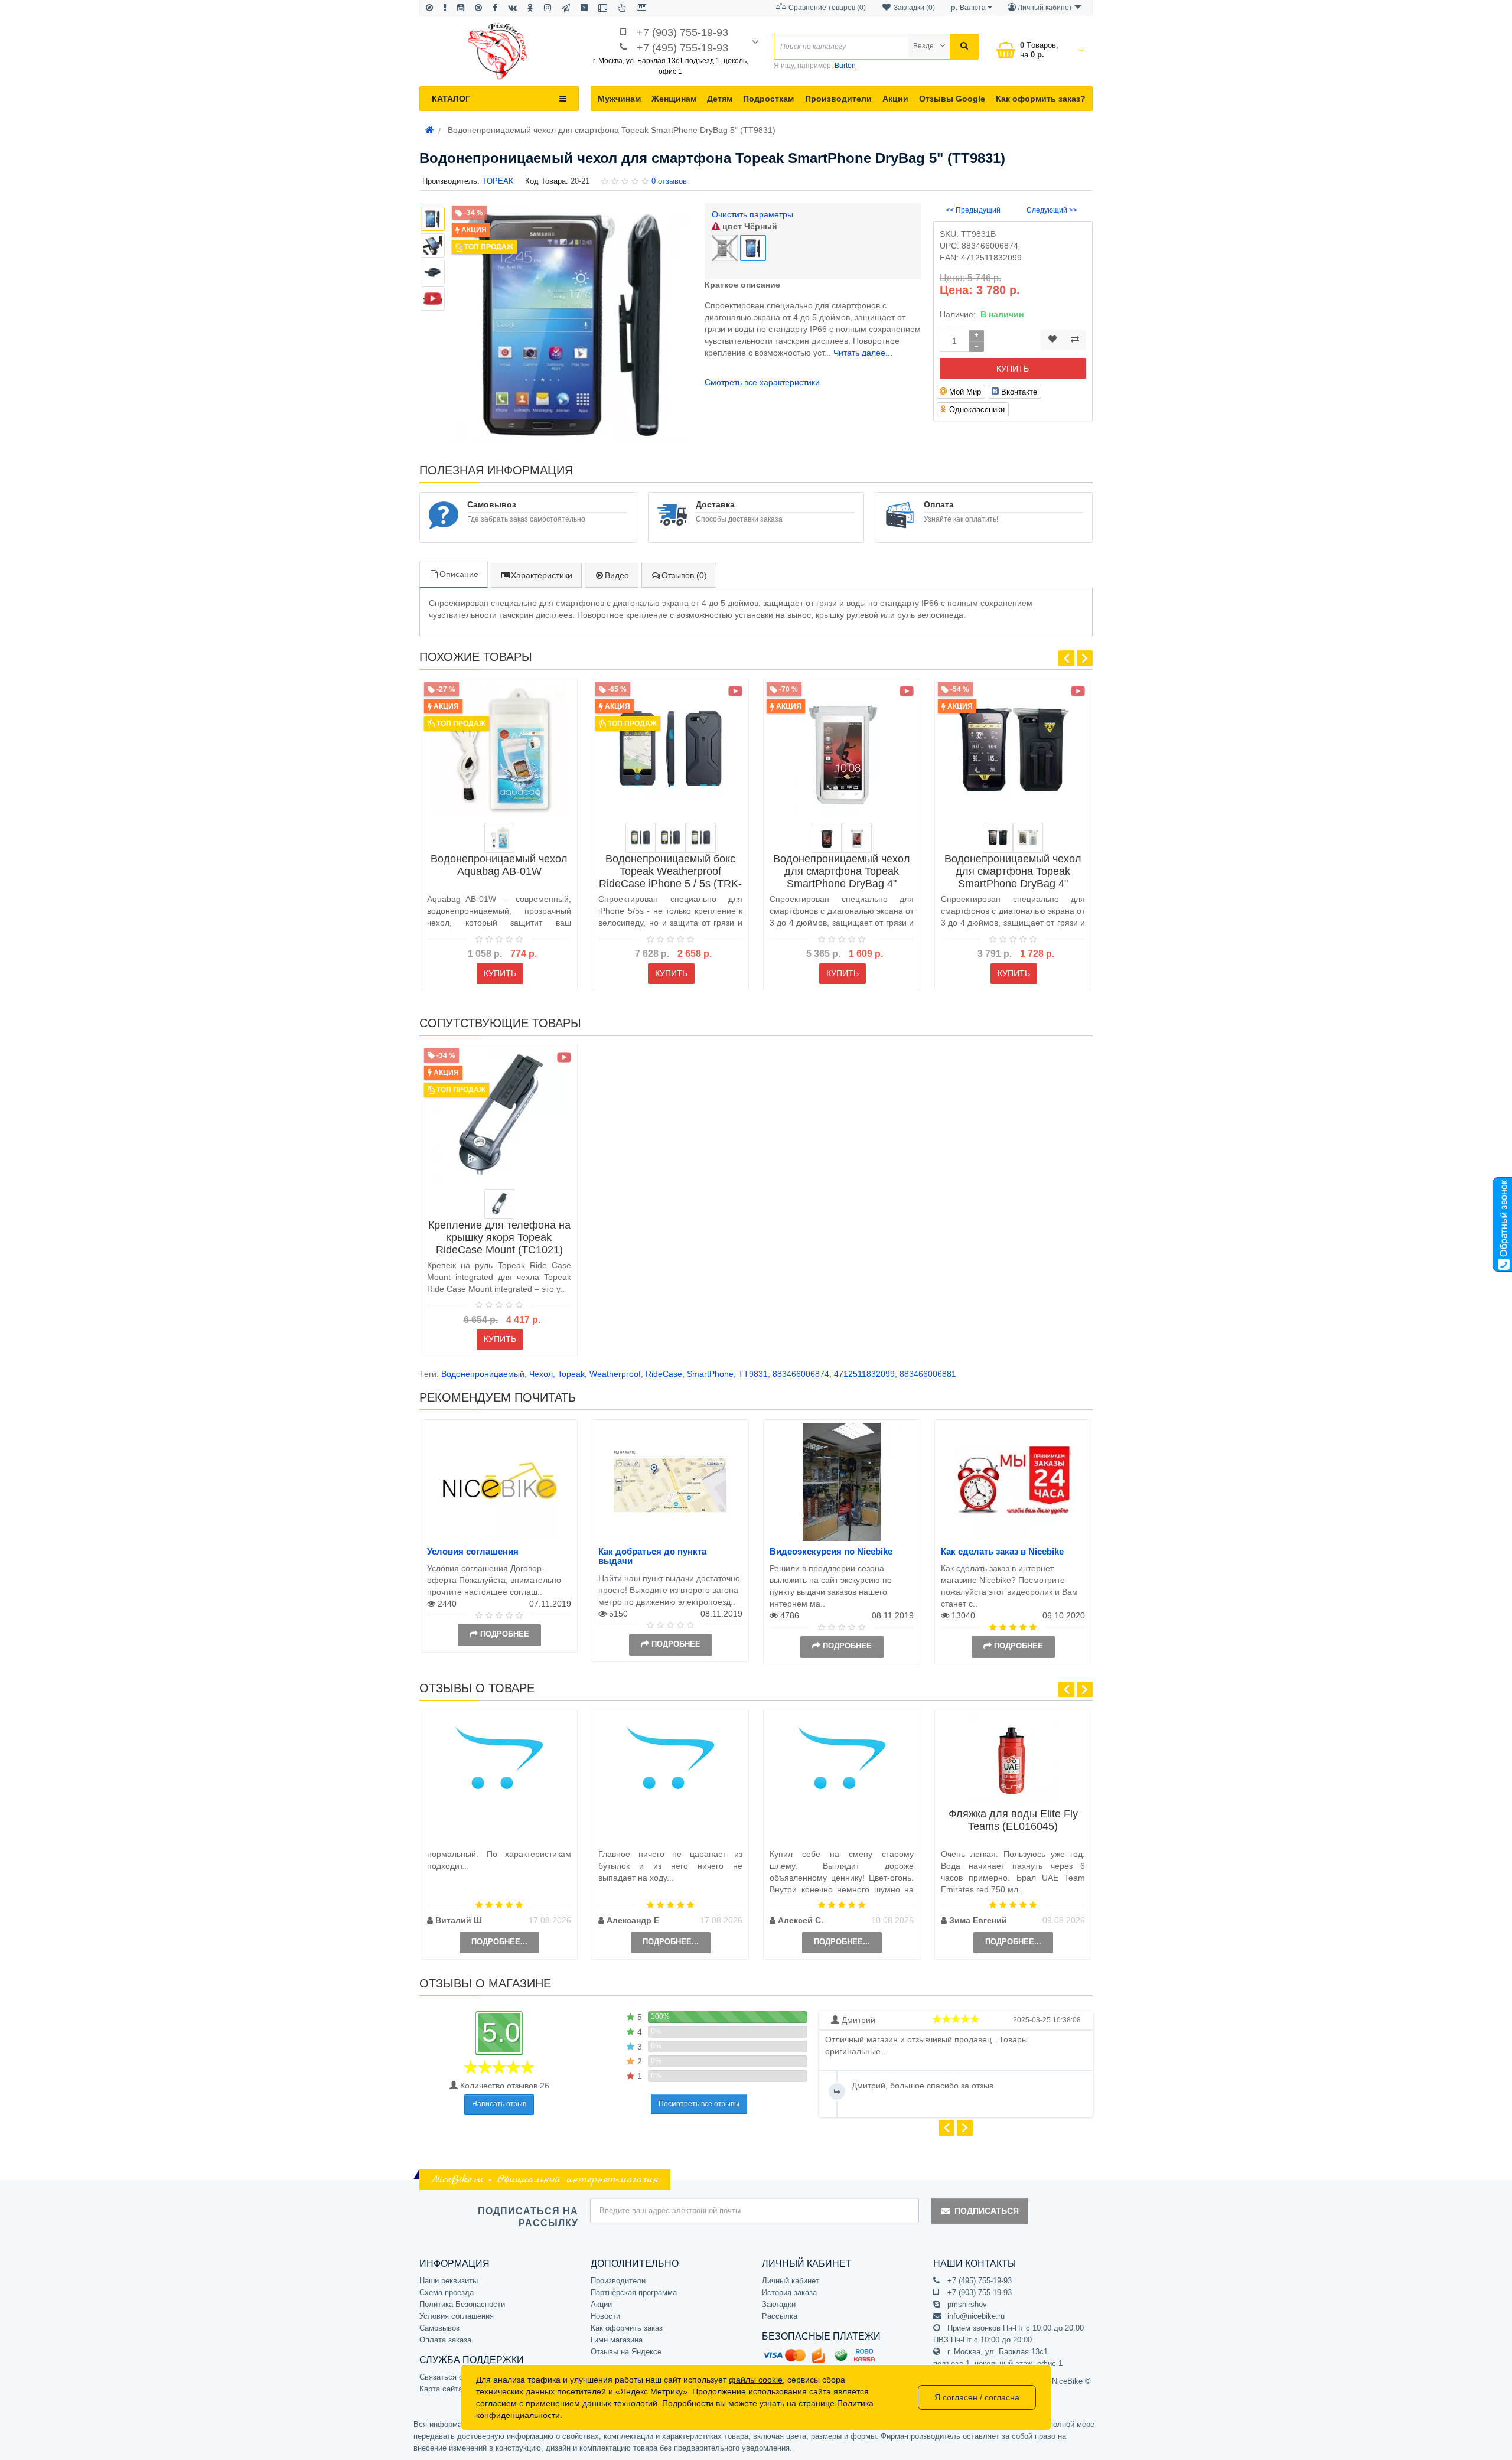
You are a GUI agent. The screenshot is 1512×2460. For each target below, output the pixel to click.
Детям (720, 99)
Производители (838, 99)
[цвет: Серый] (701, 838)
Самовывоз (439, 2328)
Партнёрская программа (634, 2293)
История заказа (789, 2293)
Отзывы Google (952, 99)
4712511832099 (864, 1374)
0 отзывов (669, 181)
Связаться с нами (451, 2377)
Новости (605, 2316)
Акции (895, 99)
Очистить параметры (752, 214)
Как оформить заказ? (1041, 99)
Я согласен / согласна (977, 2397)
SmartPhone (710, 1374)
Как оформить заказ (627, 2328)
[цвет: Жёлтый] (671, 838)
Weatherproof (615, 1374)
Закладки (779, 2304)
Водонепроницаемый (483, 1374)
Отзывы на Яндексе (626, 2352)
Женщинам (674, 99)
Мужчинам (619, 99)
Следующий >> (1052, 210)
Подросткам (768, 99)
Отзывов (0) (684, 575)
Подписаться (987, 2211)
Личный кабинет (791, 2281)
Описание (459, 574)
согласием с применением (528, 2403)
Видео (617, 575)
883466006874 (801, 1374)
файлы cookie (756, 2380)
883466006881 (928, 1374)
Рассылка (780, 2316)
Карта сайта (441, 2389)
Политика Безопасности (462, 2304)
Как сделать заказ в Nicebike (1002, 1551)
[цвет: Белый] (857, 838)
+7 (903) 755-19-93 (682, 32)
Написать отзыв (499, 2104)
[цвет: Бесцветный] (499, 838)
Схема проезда (447, 2293)
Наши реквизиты (449, 2281)
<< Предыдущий (973, 210)
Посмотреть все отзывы (699, 2104)
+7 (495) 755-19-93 (682, 48)
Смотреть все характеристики (762, 382)
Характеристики (542, 575)
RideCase (664, 1374)
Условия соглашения (473, 1551)
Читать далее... (863, 353)
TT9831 (753, 1374)
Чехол (541, 1374)
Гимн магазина (617, 2340)
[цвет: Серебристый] (499, 1204)
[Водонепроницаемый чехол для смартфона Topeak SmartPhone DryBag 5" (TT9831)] (433, 299)
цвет (749, 226)
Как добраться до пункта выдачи (652, 1556)
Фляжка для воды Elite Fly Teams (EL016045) (1013, 1820)
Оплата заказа (445, 2340)
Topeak (571, 1374)
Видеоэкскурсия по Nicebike (831, 1551)
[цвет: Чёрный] (827, 838)
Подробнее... (499, 1942)
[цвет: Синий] (641, 838)
